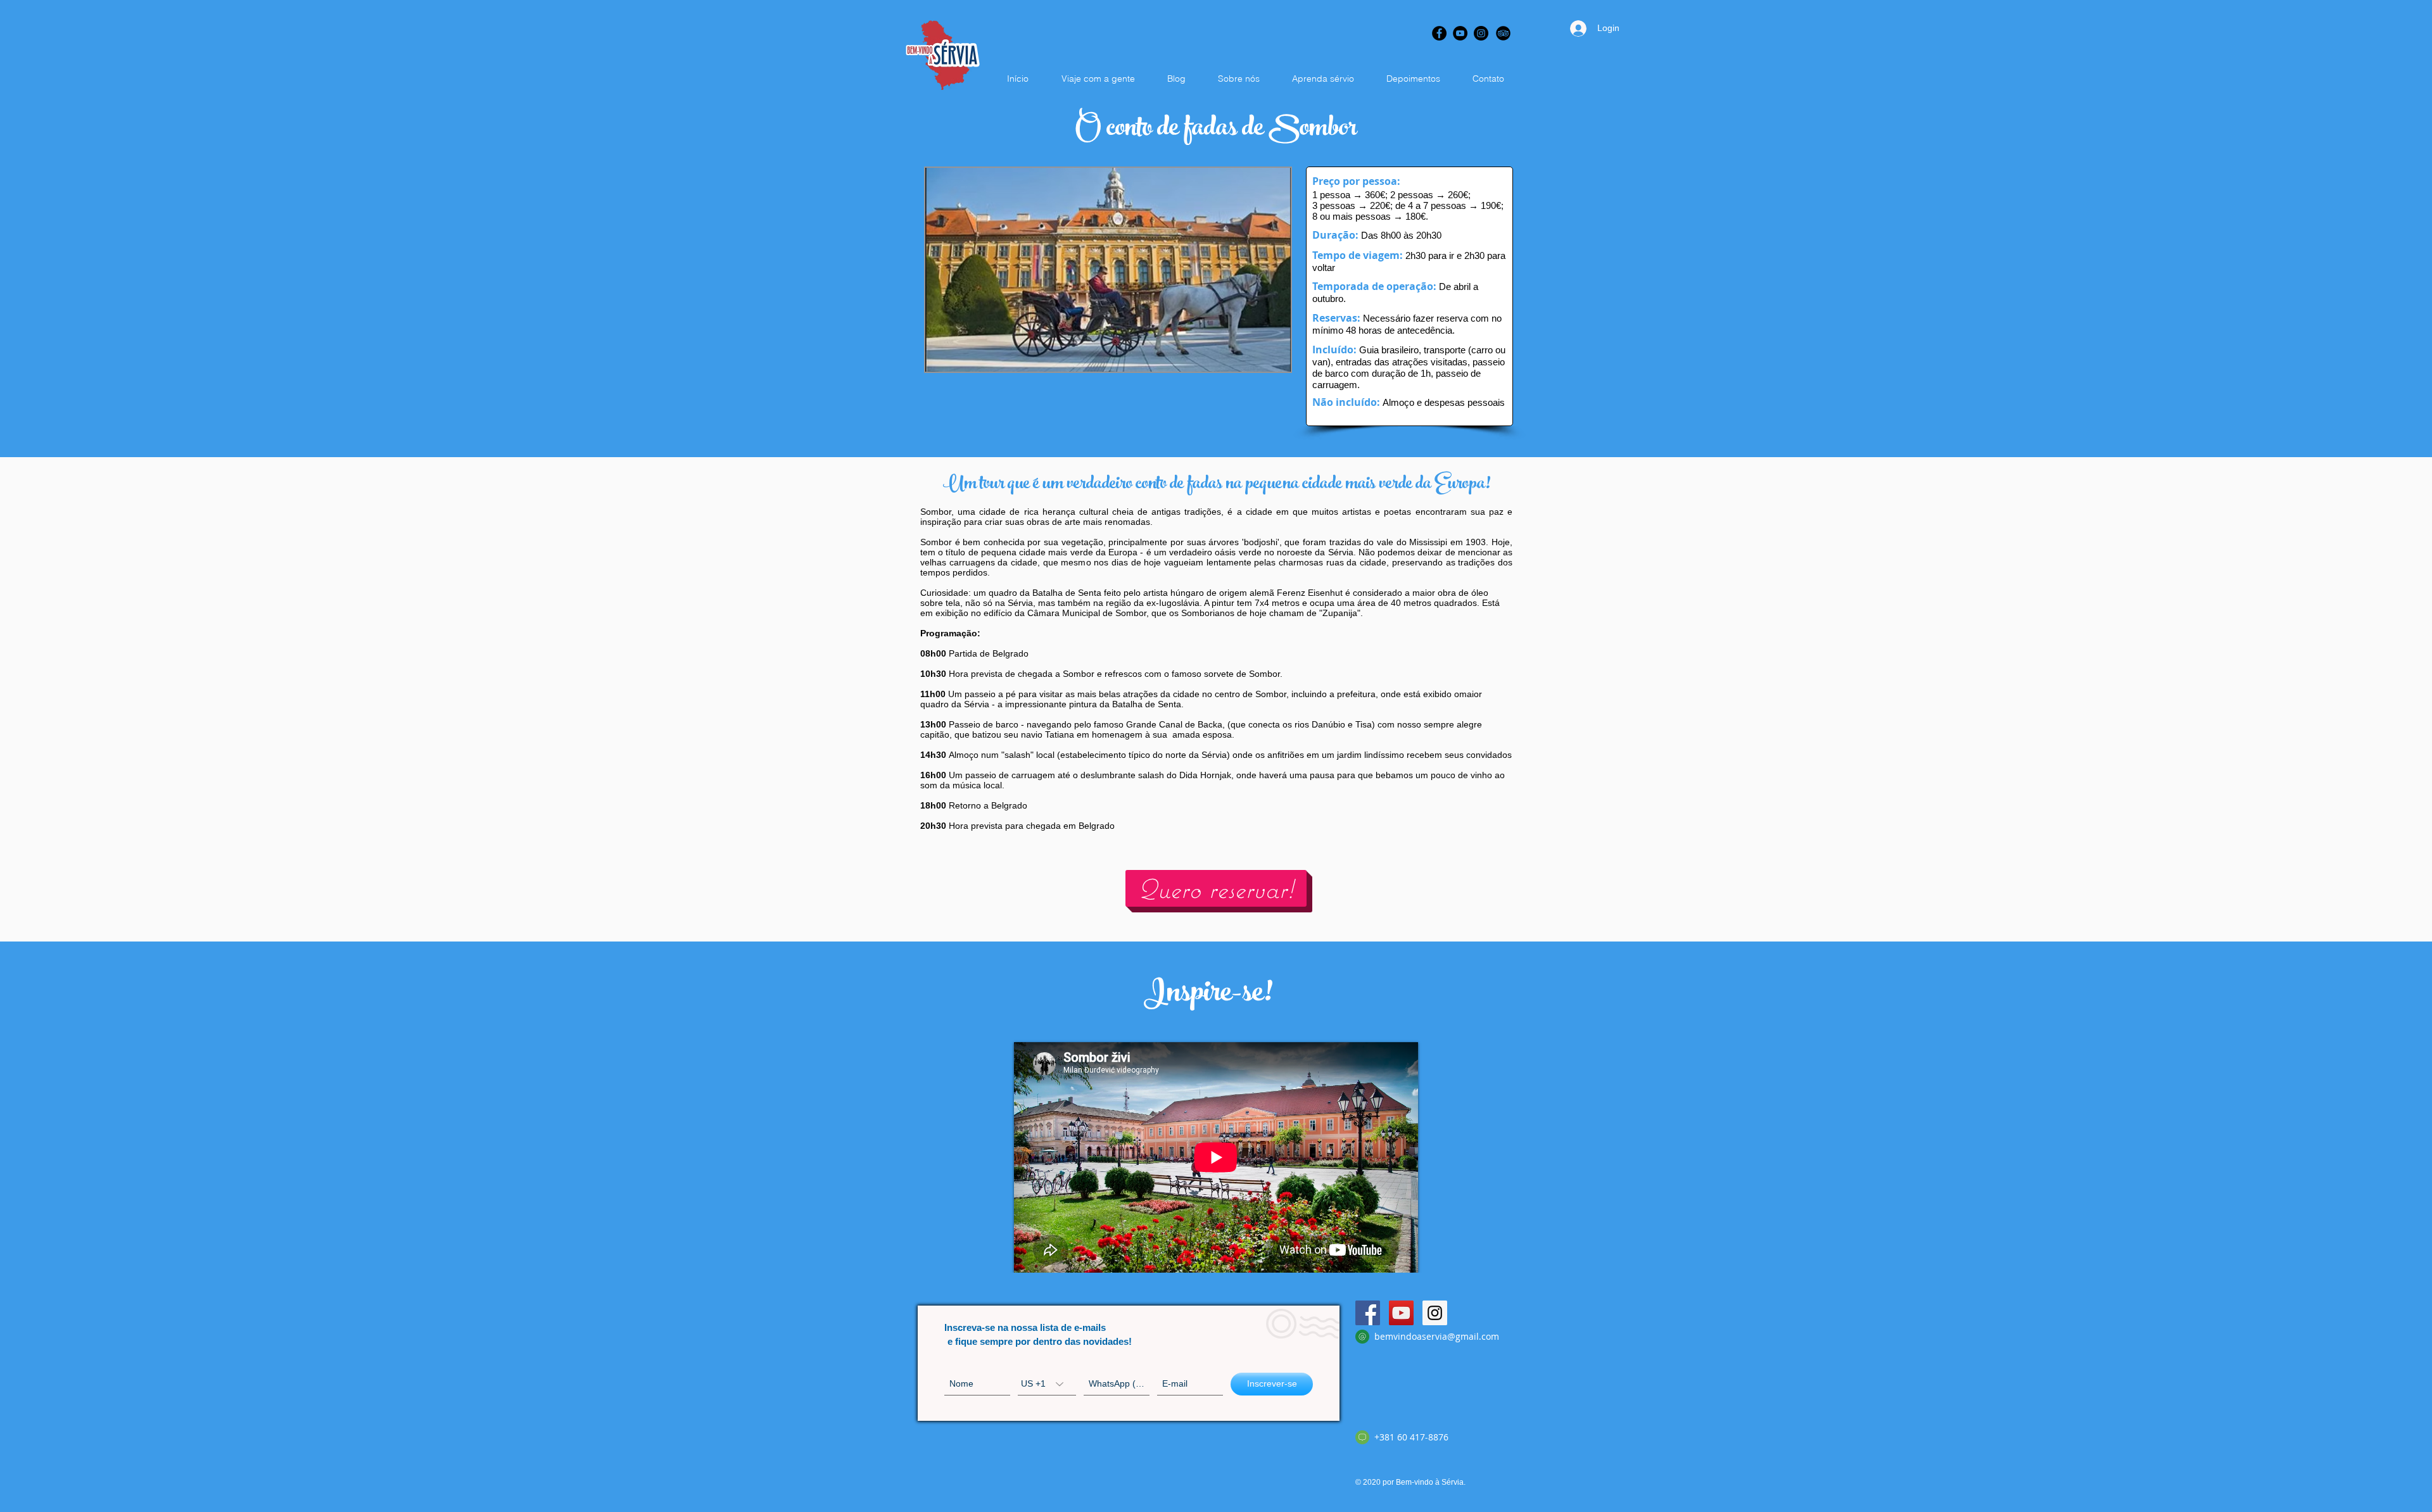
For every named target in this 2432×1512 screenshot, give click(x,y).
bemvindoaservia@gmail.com (1437, 1336)
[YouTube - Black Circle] (1460, 33)
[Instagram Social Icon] (1435, 1313)
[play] (1264, 361)
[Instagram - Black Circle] (1481, 33)
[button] (1108, 270)
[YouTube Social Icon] (1401, 1313)
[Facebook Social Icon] (1368, 1313)
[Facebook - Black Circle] (1439, 33)
